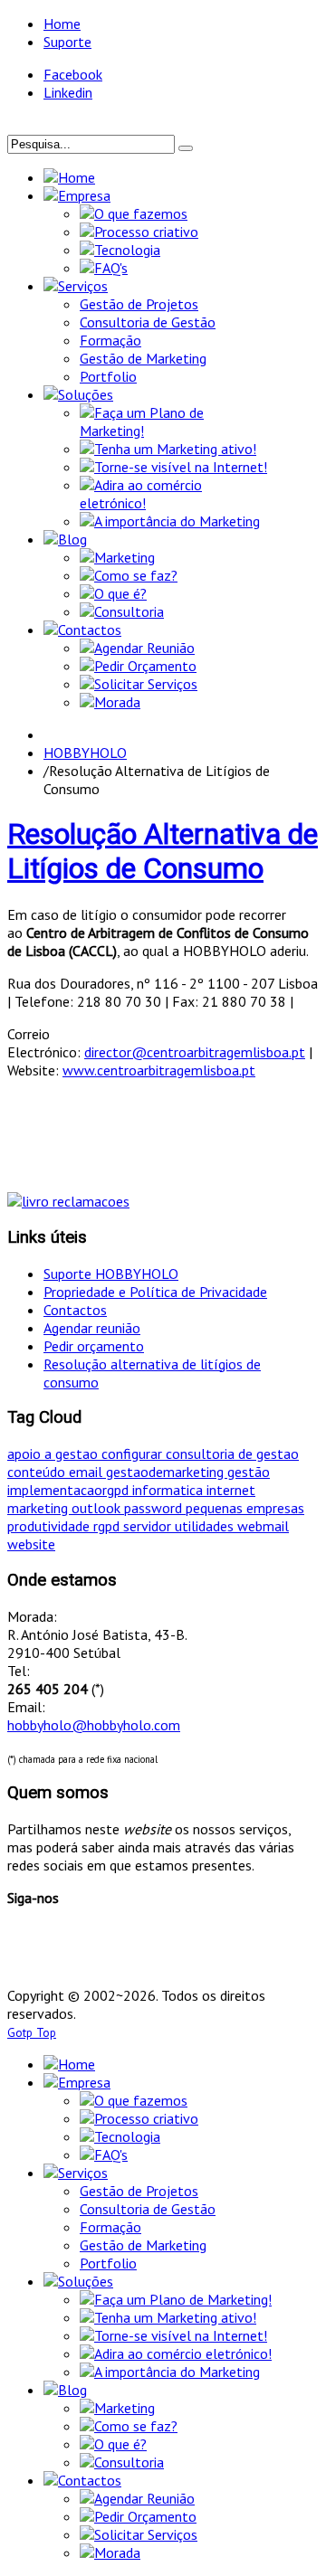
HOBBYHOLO (85, 753)
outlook (98, 1508)
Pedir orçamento (94, 1346)
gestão (249, 1472)
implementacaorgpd (70, 1490)
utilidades (206, 1526)
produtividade (50, 1526)
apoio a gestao (54, 1454)
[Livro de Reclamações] (68, 1201)
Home (62, 24)
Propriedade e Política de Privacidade (155, 1292)
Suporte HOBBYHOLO (111, 1274)
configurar (134, 1454)
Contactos (75, 1310)
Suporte (67, 42)
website (31, 1544)
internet (231, 1490)
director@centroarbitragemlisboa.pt (195, 1052)
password (155, 1508)
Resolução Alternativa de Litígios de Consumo (163, 851)
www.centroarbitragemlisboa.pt (159, 1070)
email (87, 1472)
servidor (149, 1526)
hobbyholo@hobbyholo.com (94, 1725)
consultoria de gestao (232, 1454)
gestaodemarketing (167, 1472)
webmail (263, 1526)
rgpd (108, 1526)
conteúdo (38, 1472)
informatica (169, 1490)
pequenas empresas (245, 1508)
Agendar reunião (92, 1328)
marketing (39, 1508)
